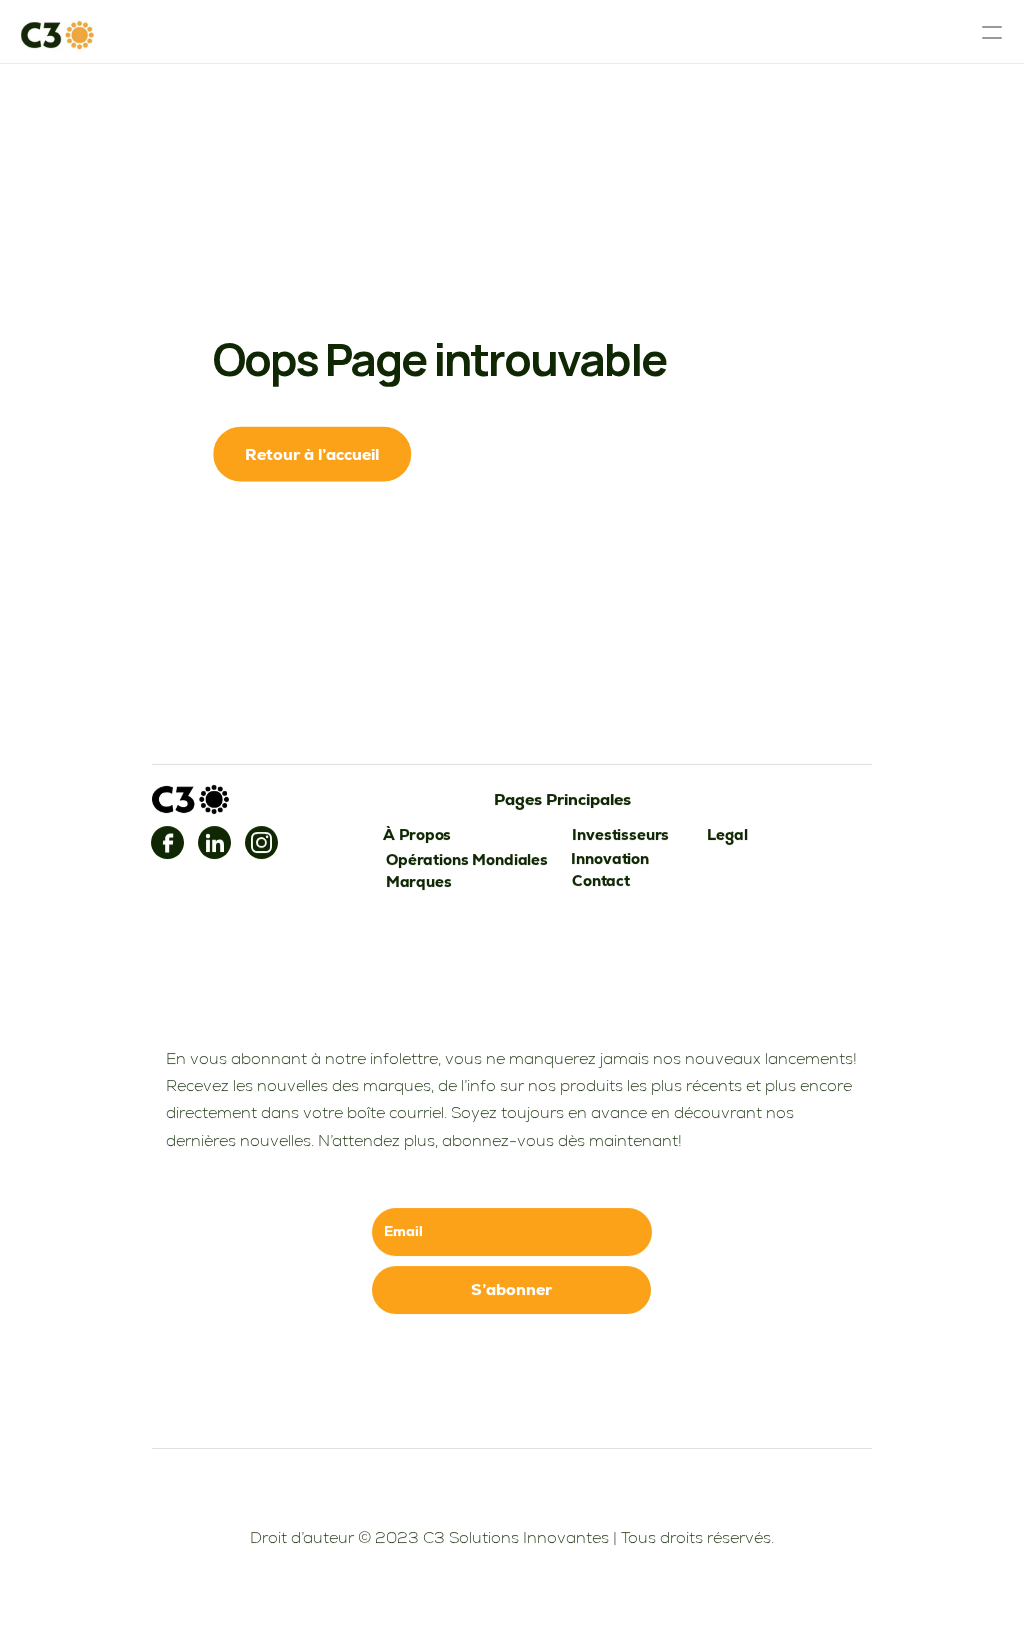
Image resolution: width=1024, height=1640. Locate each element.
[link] (167, 842)
